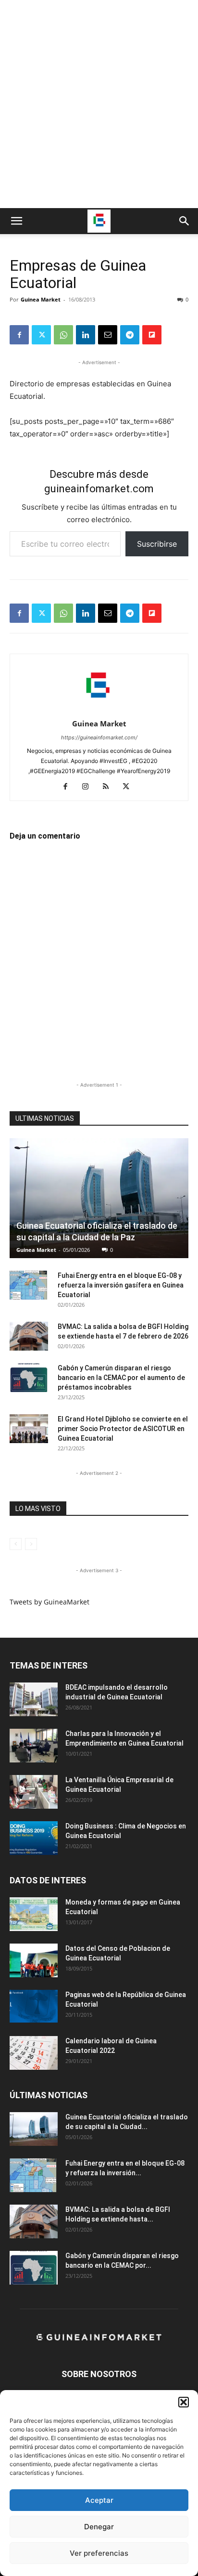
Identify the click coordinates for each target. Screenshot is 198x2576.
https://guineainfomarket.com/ (99, 737)
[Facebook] (19, 335)
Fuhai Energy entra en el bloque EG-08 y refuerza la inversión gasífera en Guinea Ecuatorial (121, 1285)
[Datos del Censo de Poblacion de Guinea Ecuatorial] (34, 1960)
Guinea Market (41, 299)
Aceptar (99, 2500)
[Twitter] (41, 335)
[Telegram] (130, 335)
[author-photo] (99, 710)
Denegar (99, 2527)
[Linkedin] (86, 335)
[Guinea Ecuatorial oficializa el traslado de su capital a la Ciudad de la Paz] (99, 1198)
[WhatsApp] (63, 335)
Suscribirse (157, 544)
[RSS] (109, 787)
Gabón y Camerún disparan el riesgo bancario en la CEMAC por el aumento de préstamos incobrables (121, 1378)
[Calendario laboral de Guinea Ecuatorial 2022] (34, 2053)
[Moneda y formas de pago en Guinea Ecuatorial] (34, 1914)
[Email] (108, 335)
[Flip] (152, 335)
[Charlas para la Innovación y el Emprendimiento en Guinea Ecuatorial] (34, 1746)
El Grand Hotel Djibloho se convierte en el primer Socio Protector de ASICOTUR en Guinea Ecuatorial (123, 1429)
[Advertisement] (99, 104)
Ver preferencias (99, 2553)
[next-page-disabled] (31, 1544)
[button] (184, 2402)
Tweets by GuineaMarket (49, 1602)
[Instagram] (89, 787)
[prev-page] (16, 1544)
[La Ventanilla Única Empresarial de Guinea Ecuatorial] (34, 1792)
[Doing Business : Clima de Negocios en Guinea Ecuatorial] (34, 1838)
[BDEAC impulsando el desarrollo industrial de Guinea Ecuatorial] (34, 1699)
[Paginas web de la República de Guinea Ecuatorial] (34, 2006)
